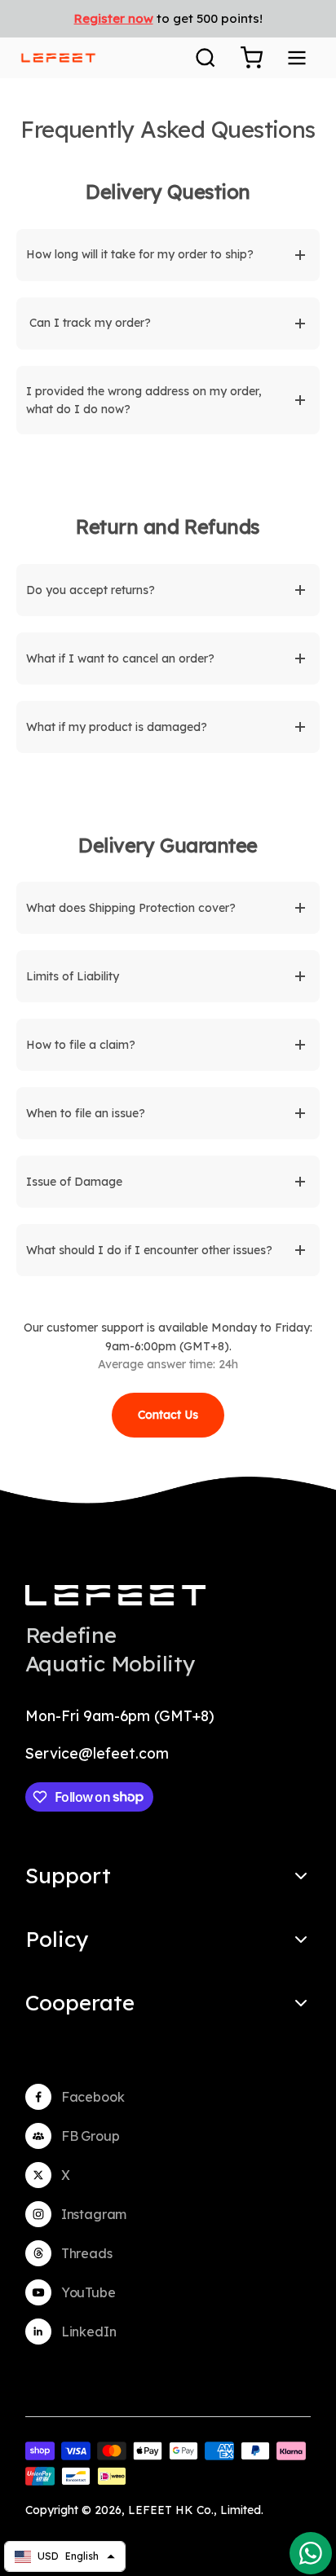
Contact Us (168, 1415)
